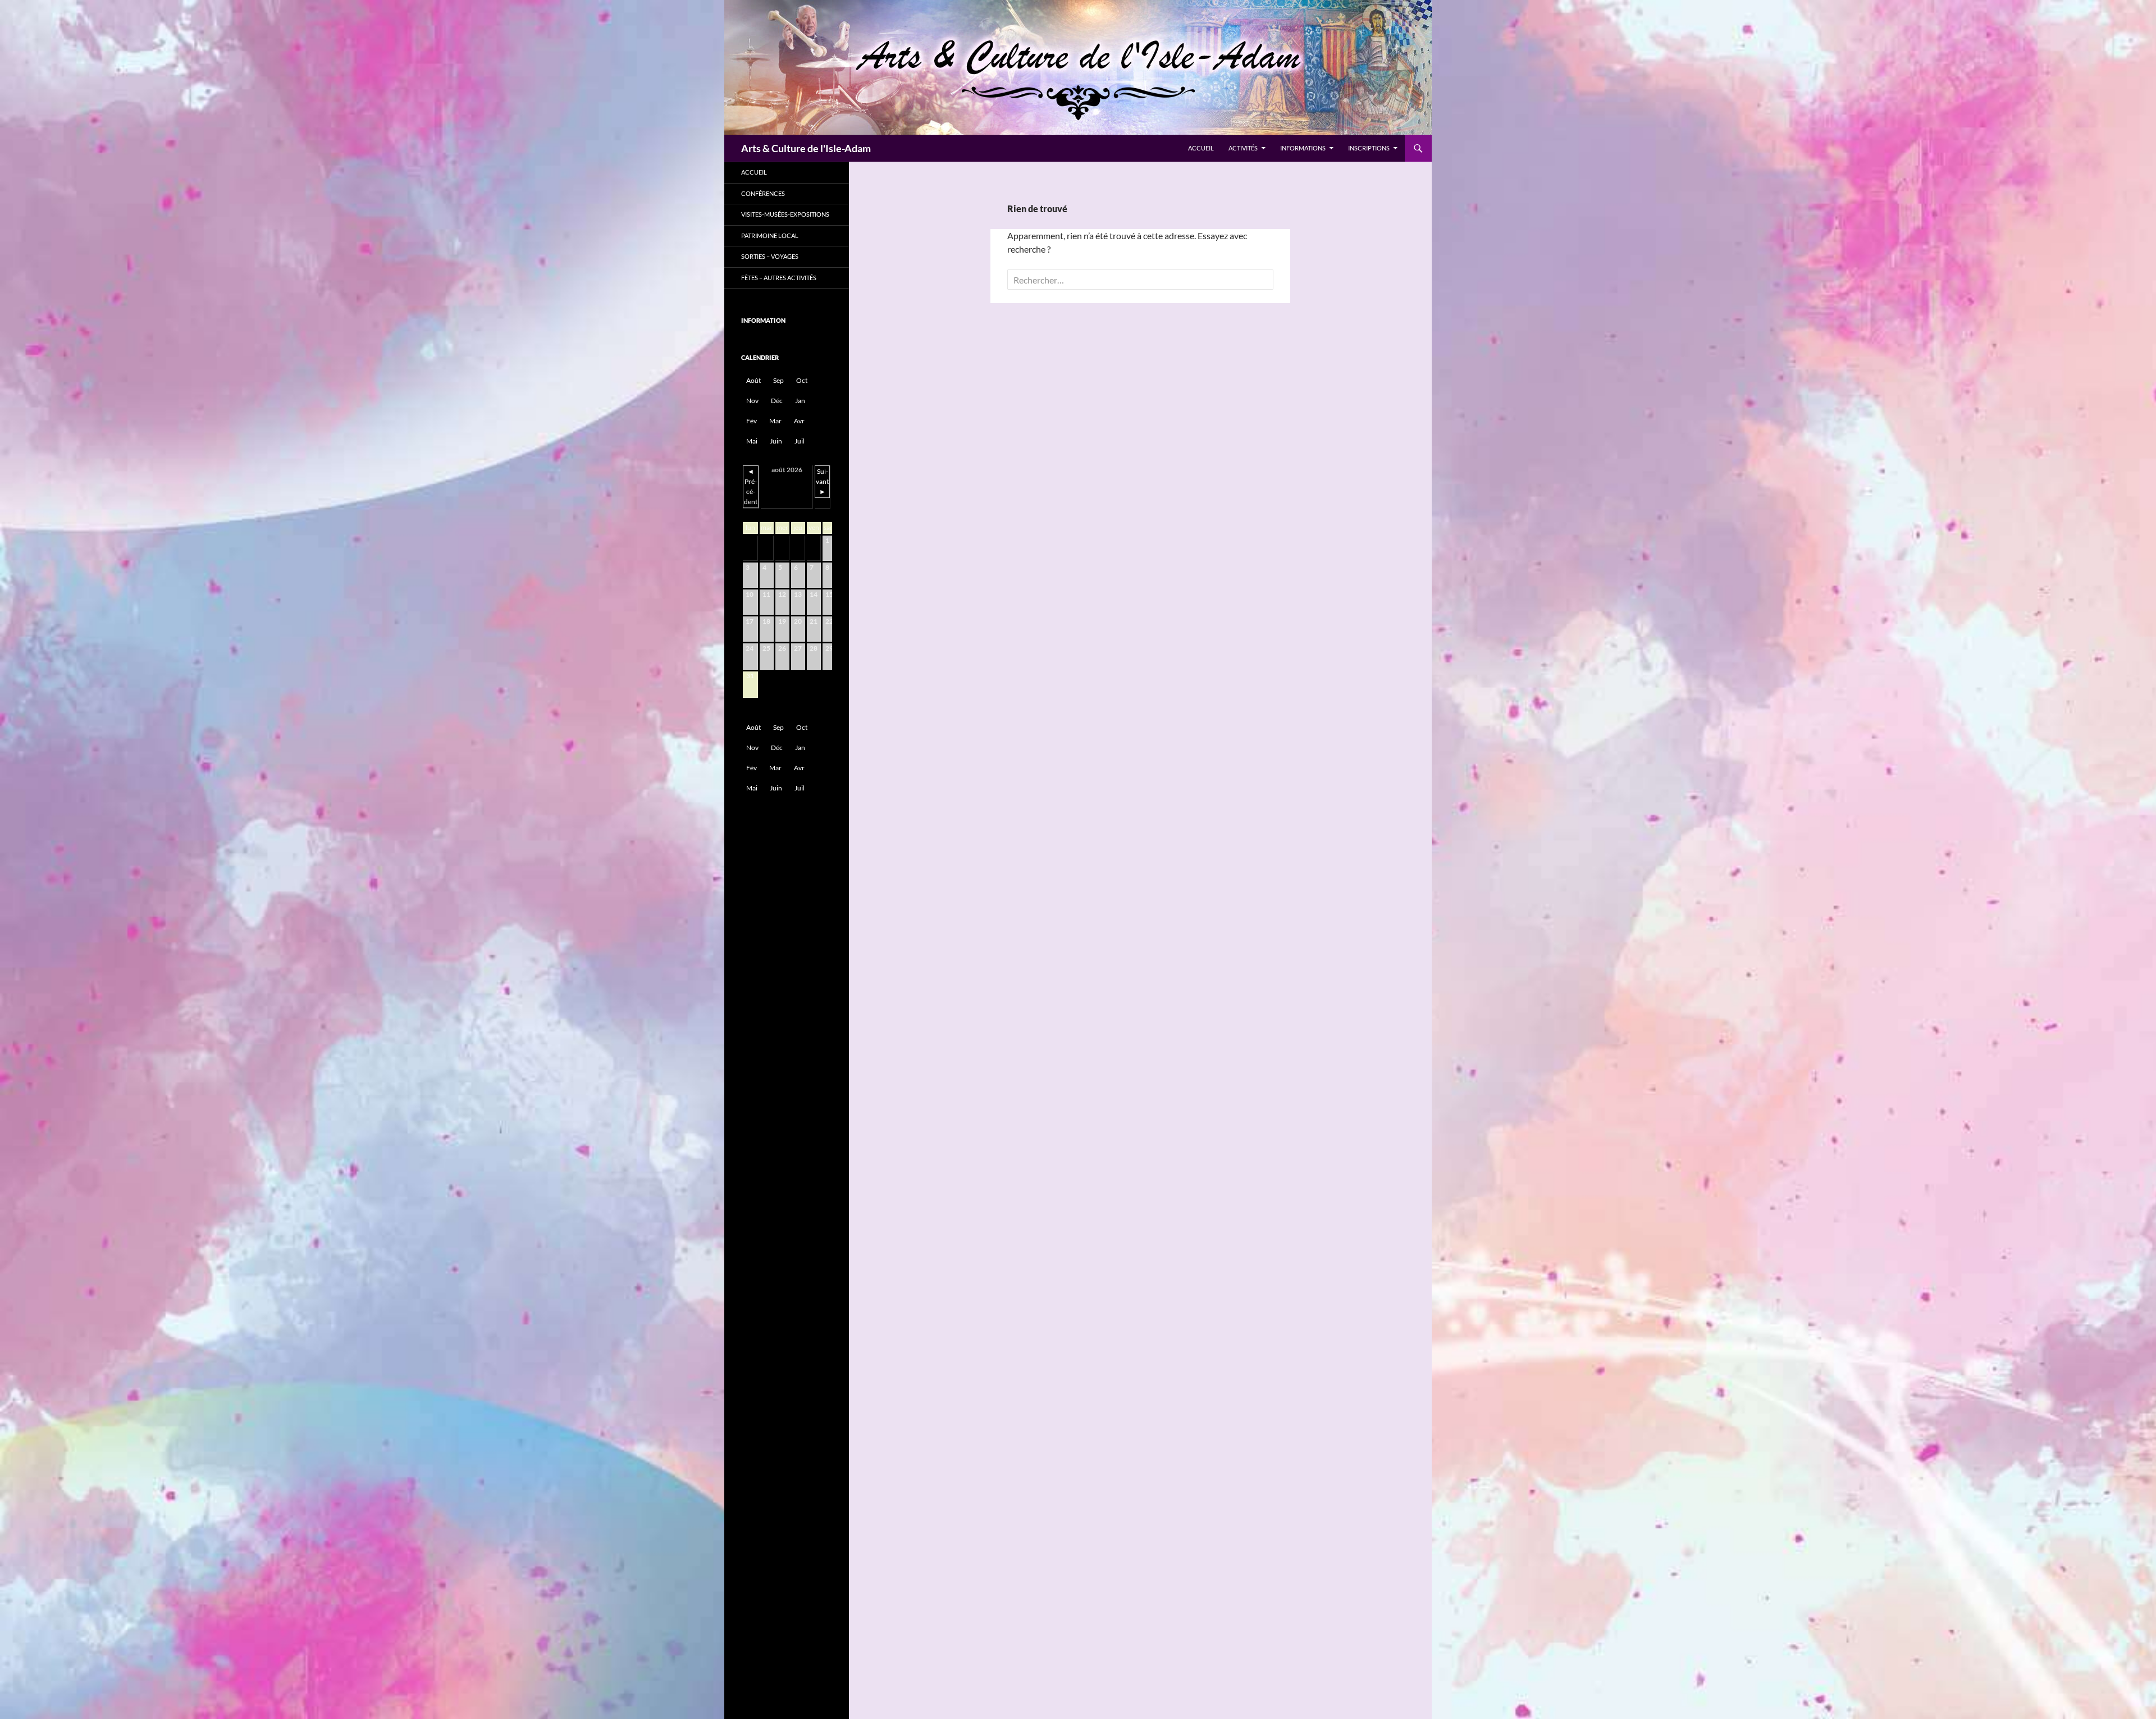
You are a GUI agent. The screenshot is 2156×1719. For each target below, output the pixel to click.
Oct (802, 380)
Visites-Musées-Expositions (785, 214)
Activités (1243, 148)
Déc (777, 401)
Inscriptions (1369, 148)
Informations (1303, 148)
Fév (752, 421)
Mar (775, 421)
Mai (752, 441)
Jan (800, 401)
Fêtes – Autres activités (779, 278)
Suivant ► (822, 481)
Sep (778, 380)
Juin (776, 441)
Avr (799, 421)
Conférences (763, 193)
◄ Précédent (751, 486)
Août (753, 380)
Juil (800, 441)
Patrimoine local (770, 236)
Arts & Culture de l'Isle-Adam (806, 148)
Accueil (1201, 148)
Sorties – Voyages (770, 256)
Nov (752, 401)
